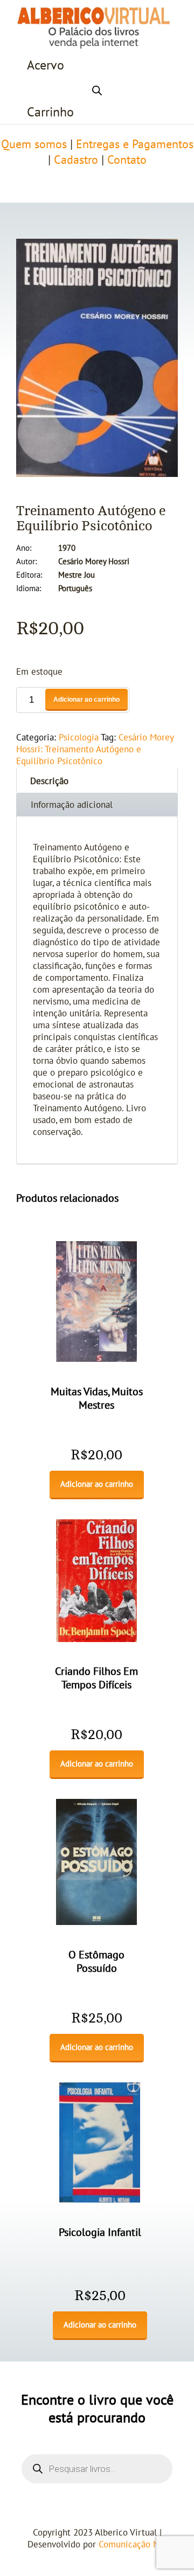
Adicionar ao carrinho (86, 700)
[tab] (97, 780)
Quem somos (34, 144)
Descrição (49, 781)
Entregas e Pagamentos (135, 144)
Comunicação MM (133, 2545)
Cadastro (76, 160)
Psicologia (79, 738)
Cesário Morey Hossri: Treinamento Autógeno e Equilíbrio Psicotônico (95, 750)
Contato (127, 160)
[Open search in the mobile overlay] (97, 89)
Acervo (46, 65)
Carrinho (50, 112)
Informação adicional (72, 805)
